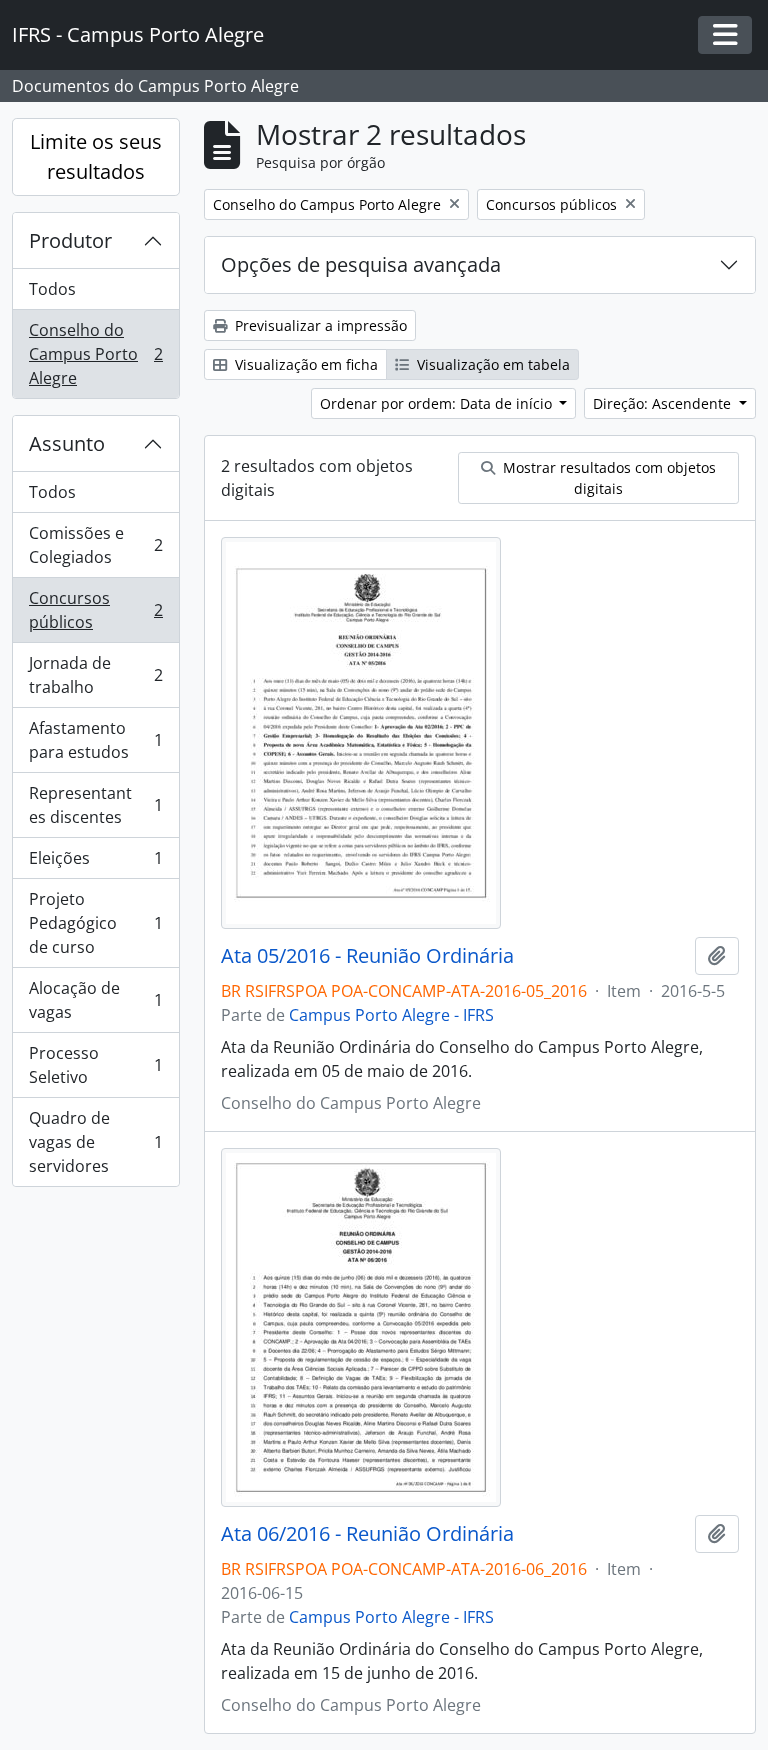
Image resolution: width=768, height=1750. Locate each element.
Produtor (70, 240)
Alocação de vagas (95, 1000)
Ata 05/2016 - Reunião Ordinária (367, 956)
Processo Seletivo (95, 1065)
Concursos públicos (95, 610)
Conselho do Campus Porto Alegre (95, 354)
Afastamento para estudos (95, 740)
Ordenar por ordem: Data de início (438, 403)
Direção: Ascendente (664, 403)
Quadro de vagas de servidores (95, 1142)
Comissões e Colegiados (95, 545)
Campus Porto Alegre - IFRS (391, 1015)
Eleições (95, 863)
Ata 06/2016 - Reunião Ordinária (367, 1534)
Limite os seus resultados (96, 156)
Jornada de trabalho (95, 675)
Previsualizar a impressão (319, 325)
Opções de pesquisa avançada (361, 264)
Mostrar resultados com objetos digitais (607, 478)
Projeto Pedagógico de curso (95, 923)
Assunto (67, 443)
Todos (52, 289)
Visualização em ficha (304, 364)
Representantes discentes (95, 805)
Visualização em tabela (491, 364)
